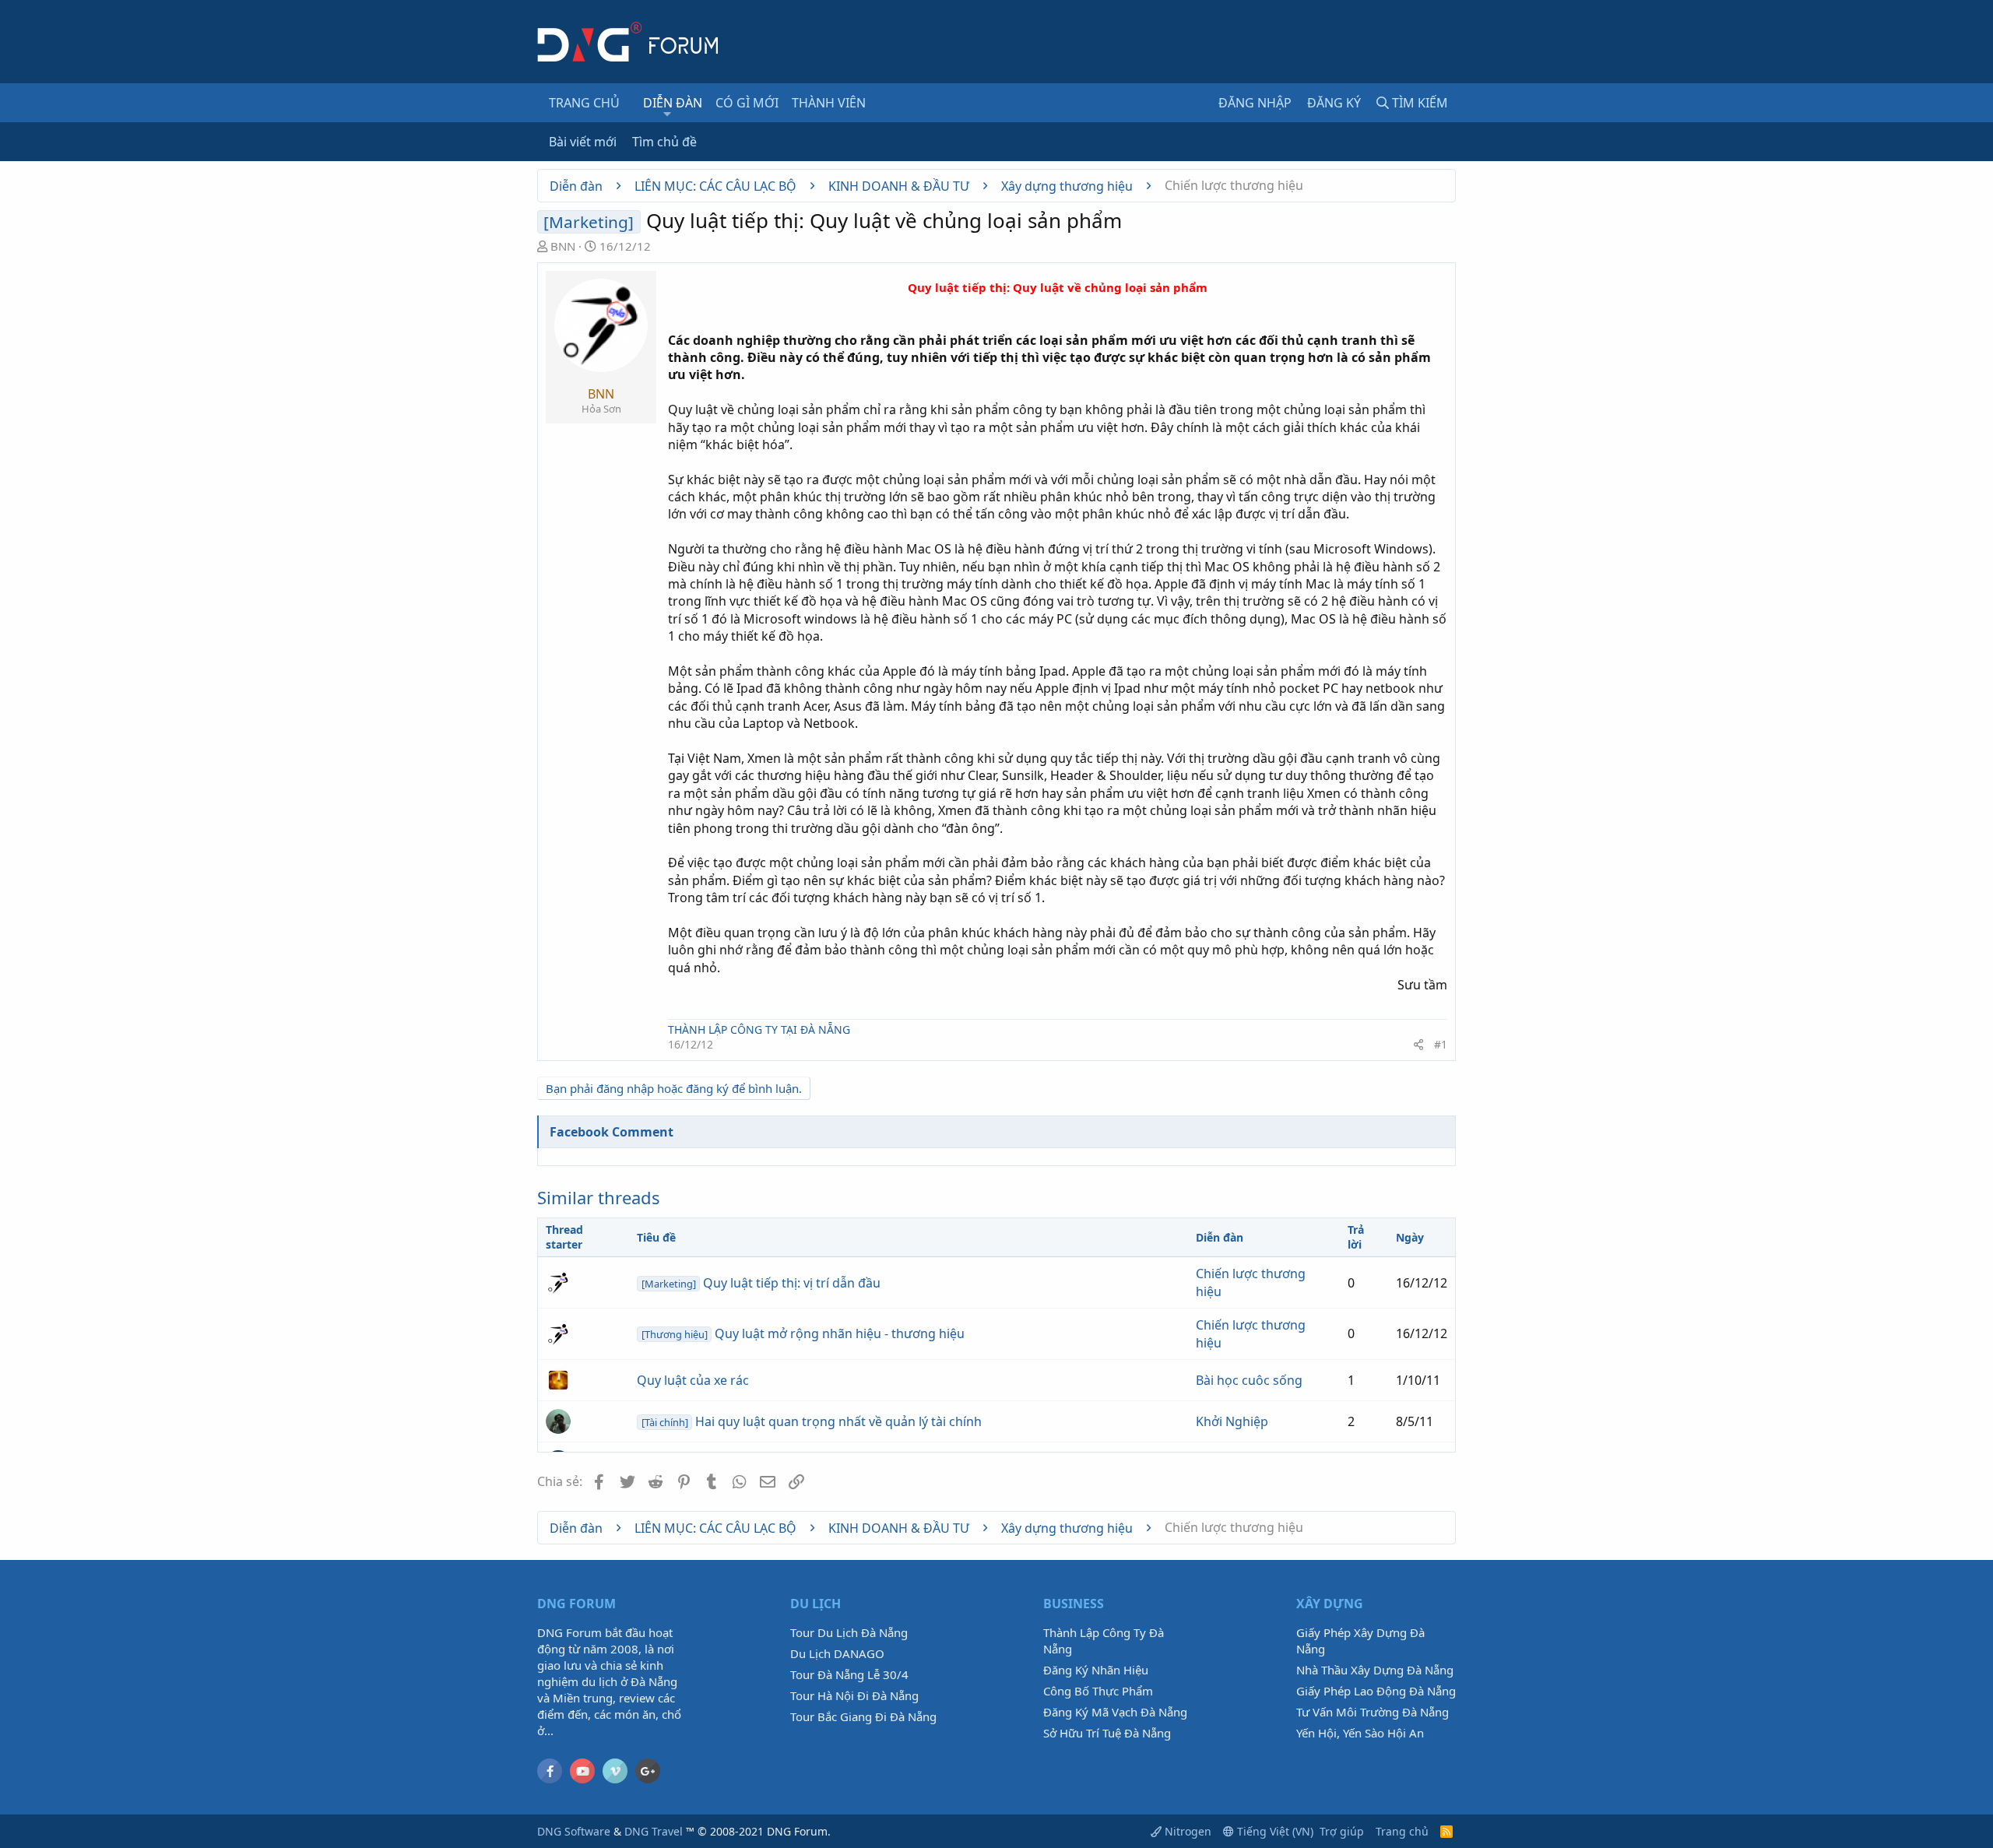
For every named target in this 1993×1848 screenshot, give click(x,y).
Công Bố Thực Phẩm (1098, 1691)
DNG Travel (654, 1831)
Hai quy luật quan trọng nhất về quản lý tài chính (812, 1421)
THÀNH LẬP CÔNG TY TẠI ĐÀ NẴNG (759, 1029)
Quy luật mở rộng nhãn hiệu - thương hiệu (803, 1333)
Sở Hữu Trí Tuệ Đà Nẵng (1107, 1733)
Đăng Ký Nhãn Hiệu (1096, 1670)
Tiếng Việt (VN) (1274, 1831)
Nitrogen (1186, 1831)
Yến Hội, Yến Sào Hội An (1360, 1733)
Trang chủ (584, 103)
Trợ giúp (1342, 1831)
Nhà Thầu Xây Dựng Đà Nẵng (1375, 1670)
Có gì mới (747, 103)
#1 (1441, 1044)
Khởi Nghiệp (1232, 1421)
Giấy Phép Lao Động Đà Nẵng (1376, 1691)
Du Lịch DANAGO (837, 1653)
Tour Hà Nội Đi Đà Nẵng (854, 1695)
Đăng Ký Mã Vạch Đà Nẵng (1115, 1712)
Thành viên (829, 103)
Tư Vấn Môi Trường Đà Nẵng (1373, 1712)
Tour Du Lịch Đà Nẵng (849, 1632)
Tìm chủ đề (664, 142)
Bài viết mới (583, 142)
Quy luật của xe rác (693, 1380)
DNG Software (574, 1831)
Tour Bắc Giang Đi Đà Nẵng (863, 1716)
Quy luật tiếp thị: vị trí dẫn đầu (761, 1283)
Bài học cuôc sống (1249, 1380)
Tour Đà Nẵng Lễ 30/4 (849, 1674)
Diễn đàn (673, 103)
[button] (668, 114)
